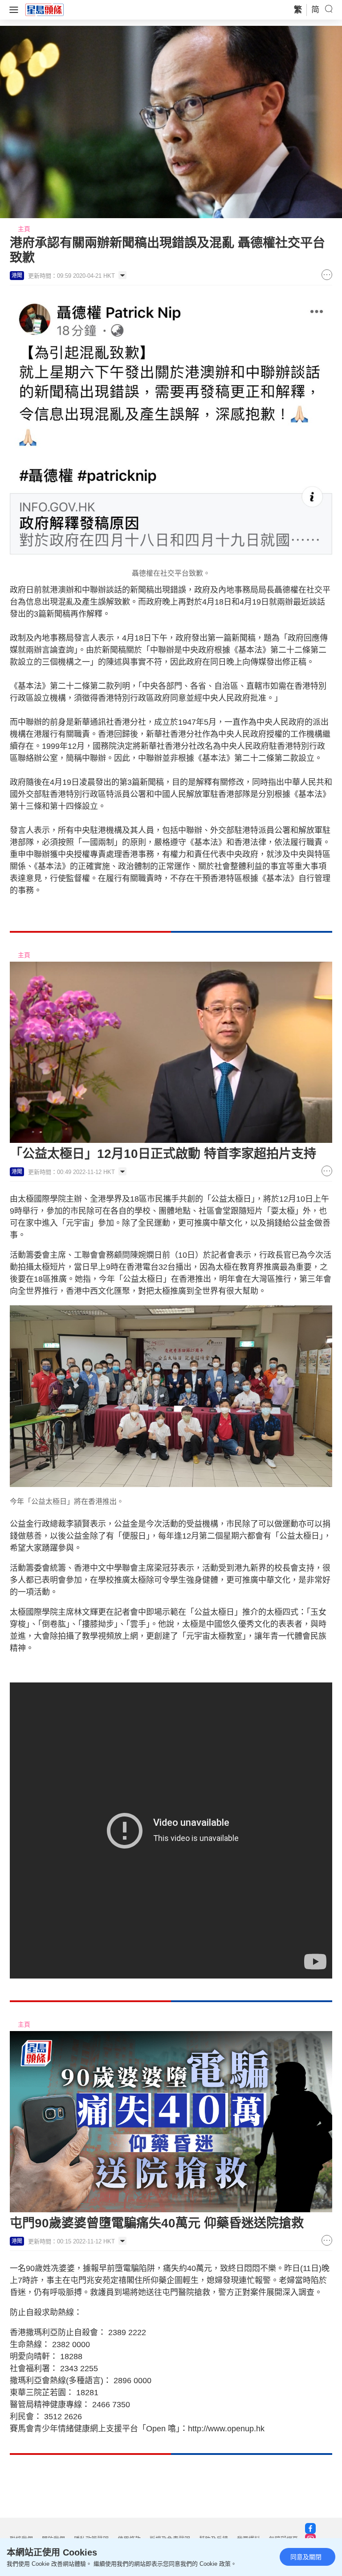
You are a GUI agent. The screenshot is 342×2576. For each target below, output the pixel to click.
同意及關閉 (306, 2557)
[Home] (45, 9)
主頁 (24, 229)
